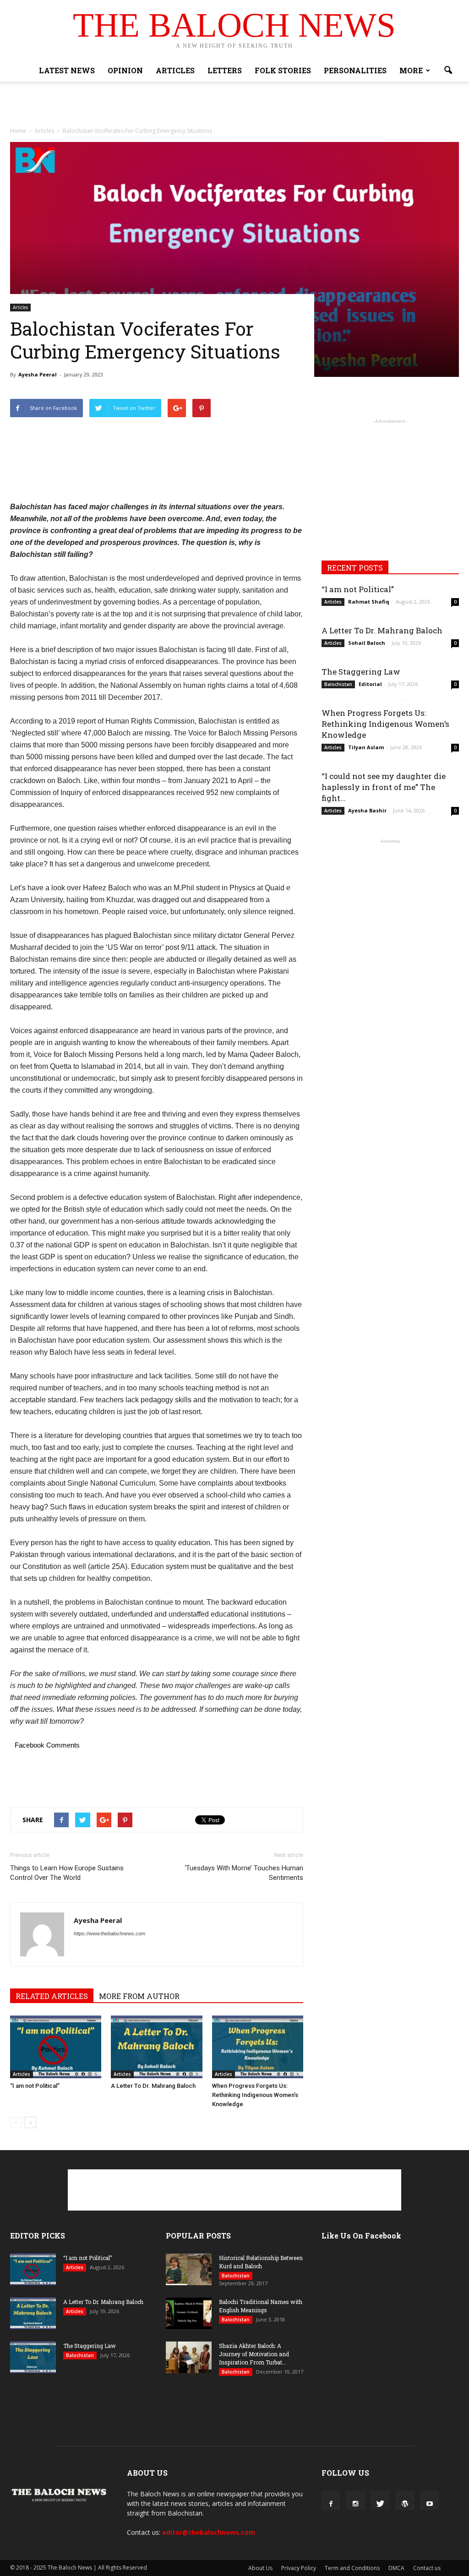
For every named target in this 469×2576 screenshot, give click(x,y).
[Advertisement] (234, 106)
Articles (175, 70)
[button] (448, 71)
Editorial (370, 684)
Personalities (355, 70)
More (411, 70)
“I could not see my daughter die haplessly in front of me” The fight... (384, 787)
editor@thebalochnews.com (209, 2532)
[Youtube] (430, 2500)
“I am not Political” (35, 2086)
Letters (225, 70)
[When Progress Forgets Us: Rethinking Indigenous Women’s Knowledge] (258, 2047)
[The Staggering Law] (33, 2357)
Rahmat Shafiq (369, 602)
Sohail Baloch (367, 643)
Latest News (67, 70)
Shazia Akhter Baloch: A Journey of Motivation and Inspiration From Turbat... (254, 2354)
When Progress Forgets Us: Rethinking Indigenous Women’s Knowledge (255, 2095)
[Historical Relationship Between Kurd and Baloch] (189, 2269)
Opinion (125, 70)
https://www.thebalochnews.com (109, 1933)
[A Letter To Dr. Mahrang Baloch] (156, 2047)
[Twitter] (380, 2500)
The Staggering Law (361, 672)
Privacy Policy (299, 2568)
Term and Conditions (352, 2568)
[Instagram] (355, 2500)
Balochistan (338, 684)
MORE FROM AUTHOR (139, 1996)
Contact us (427, 2568)
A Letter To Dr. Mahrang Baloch (153, 2086)
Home (18, 131)
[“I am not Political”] (56, 2047)
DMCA (396, 2568)
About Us (260, 2568)
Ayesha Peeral (38, 374)
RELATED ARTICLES (52, 1996)
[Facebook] (331, 2500)
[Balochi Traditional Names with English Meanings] (189, 2313)
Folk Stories (283, 70)
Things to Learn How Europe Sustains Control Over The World (67, 1873)
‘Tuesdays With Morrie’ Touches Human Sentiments (244, 1873)
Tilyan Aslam (366, 747)
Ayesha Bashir (367, 810)
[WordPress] (405, 2500)
